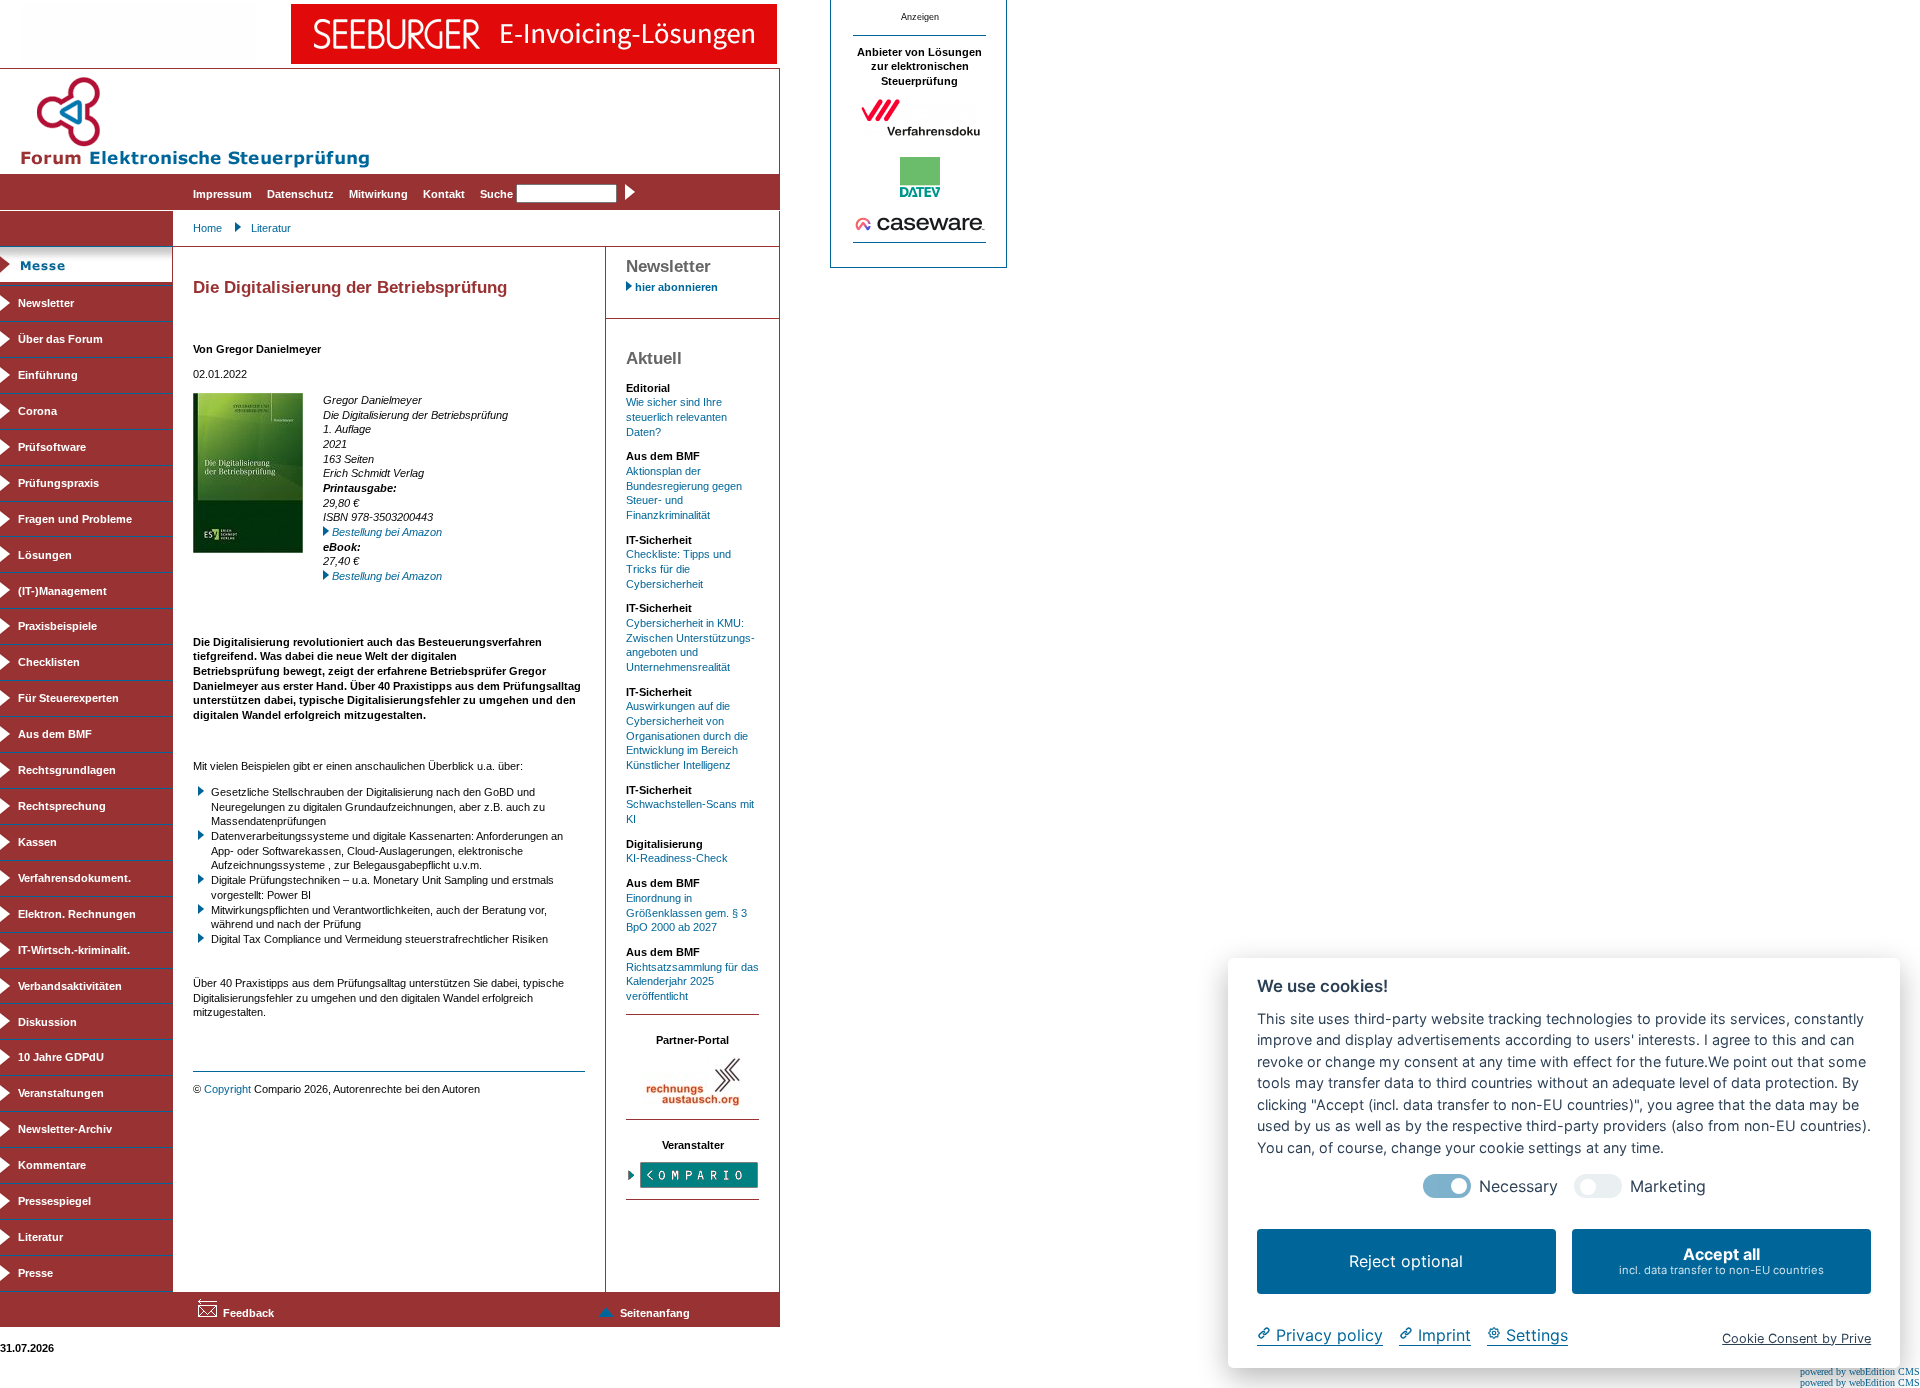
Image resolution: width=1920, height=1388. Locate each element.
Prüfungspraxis (58, 483)
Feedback (248, 1313)
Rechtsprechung (62, 806)
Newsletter (46, 303)
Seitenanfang (655, 1313)
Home (207, 228)
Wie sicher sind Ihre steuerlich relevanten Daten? (676, 416)
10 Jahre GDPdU (61, 1057)
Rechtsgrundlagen (67, 770)
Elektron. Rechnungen (77, 914)
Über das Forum (60, 339)
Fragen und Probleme (75, 519)
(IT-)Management (62, 591)
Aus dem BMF (55, 734)
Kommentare (52, 1165)
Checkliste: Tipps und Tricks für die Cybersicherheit (678, 568)
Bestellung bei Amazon (387, 532)
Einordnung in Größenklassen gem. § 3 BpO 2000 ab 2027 (686, 912)
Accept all (1721, 1260)
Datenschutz (300, 194)
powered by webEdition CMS (1860, 1371)
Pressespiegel (54, 1201)
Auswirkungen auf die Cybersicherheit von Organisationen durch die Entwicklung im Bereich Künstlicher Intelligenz (687, 735)
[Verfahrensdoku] (920, 133)
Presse (35, 1273)
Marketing (1668, 1186)
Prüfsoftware (52, 447)
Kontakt (444, 194)
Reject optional (1406, 1261)
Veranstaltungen (61, 1093)
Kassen (37, 842)
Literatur (271, 228)
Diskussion (47, 1022)
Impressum (222, 194)
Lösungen (45, 555)
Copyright (227, 1089)
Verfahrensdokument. (74, 878)
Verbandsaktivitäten (70, 986)
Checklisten (49, 662)
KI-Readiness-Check (677, 858)
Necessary (1518, 1186)
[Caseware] (920, 227)
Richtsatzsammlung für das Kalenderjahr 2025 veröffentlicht (692, 981)
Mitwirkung (378, 194)
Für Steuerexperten (68, 698)
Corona (37, 411)
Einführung (48, 375)
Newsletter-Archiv (65, 1129)
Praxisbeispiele (57, 626)
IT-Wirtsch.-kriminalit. (74, 950)
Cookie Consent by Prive (1796, 1337)
